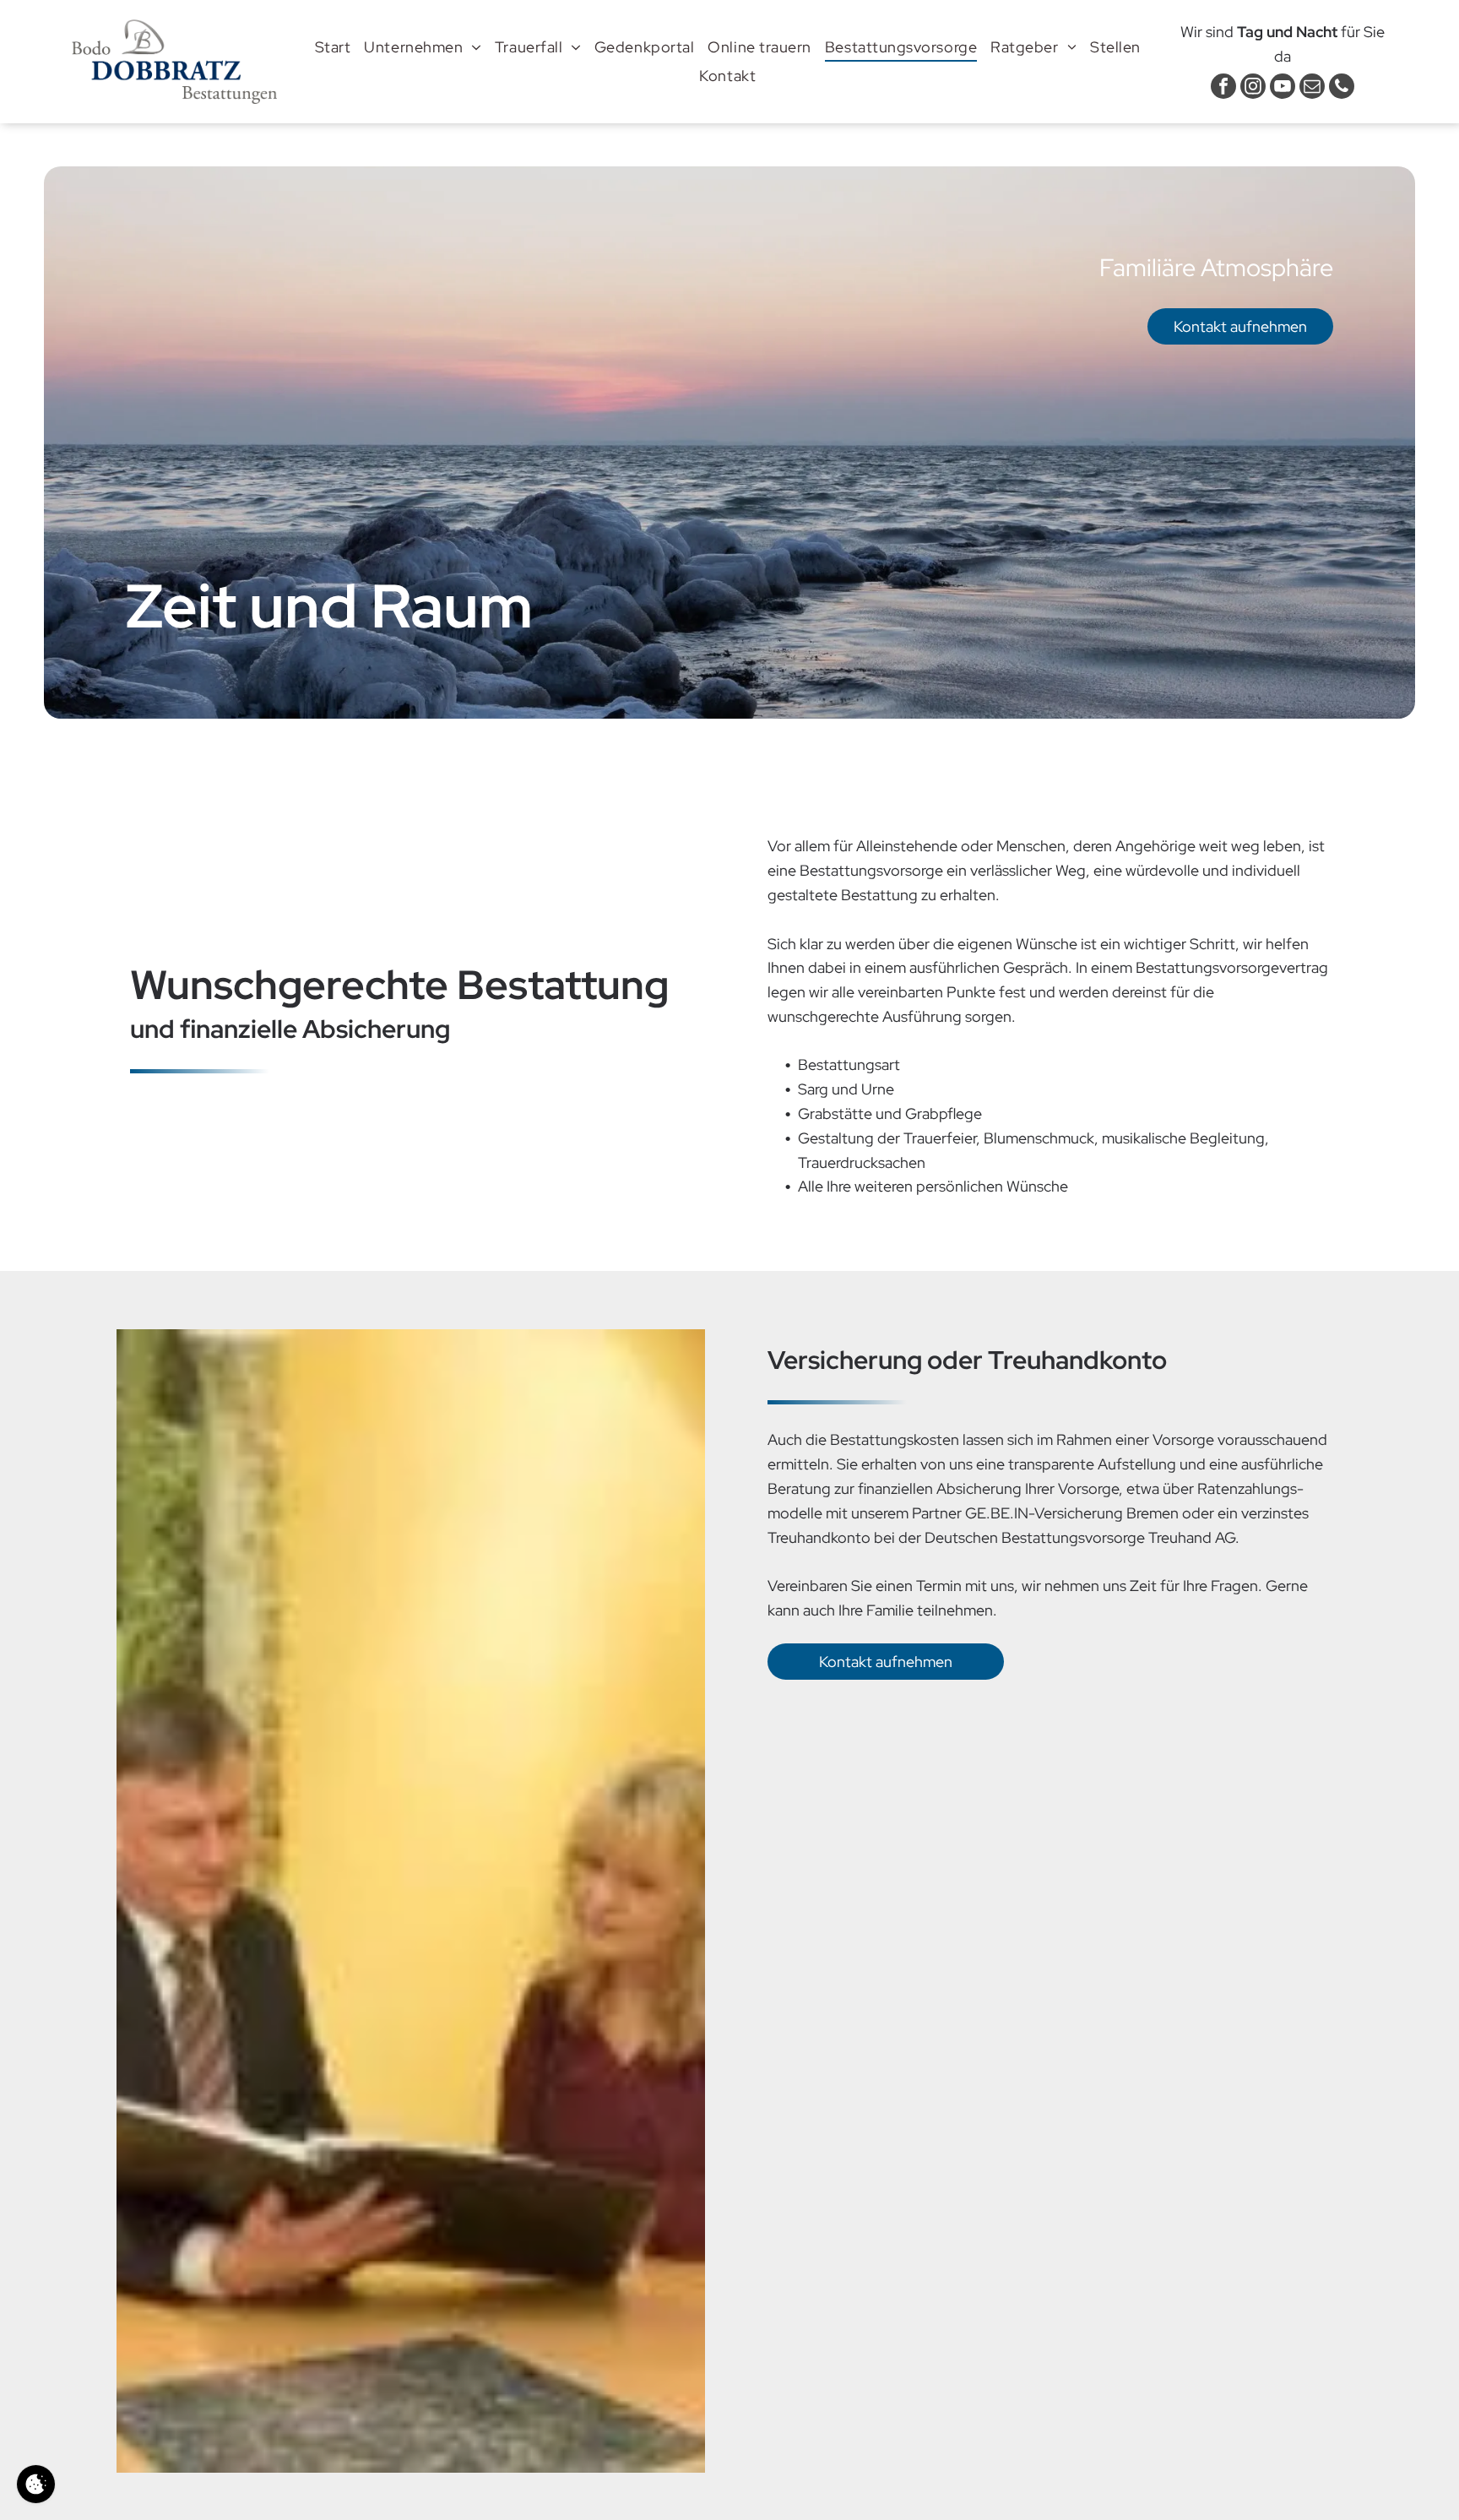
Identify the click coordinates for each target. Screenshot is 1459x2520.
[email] (1312, 88)
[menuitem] (333, 47)
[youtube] (1283, 88)
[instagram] (1253, 88)
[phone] (1342, 88)
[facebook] (1223, 88)
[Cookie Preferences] (36, 2484)
